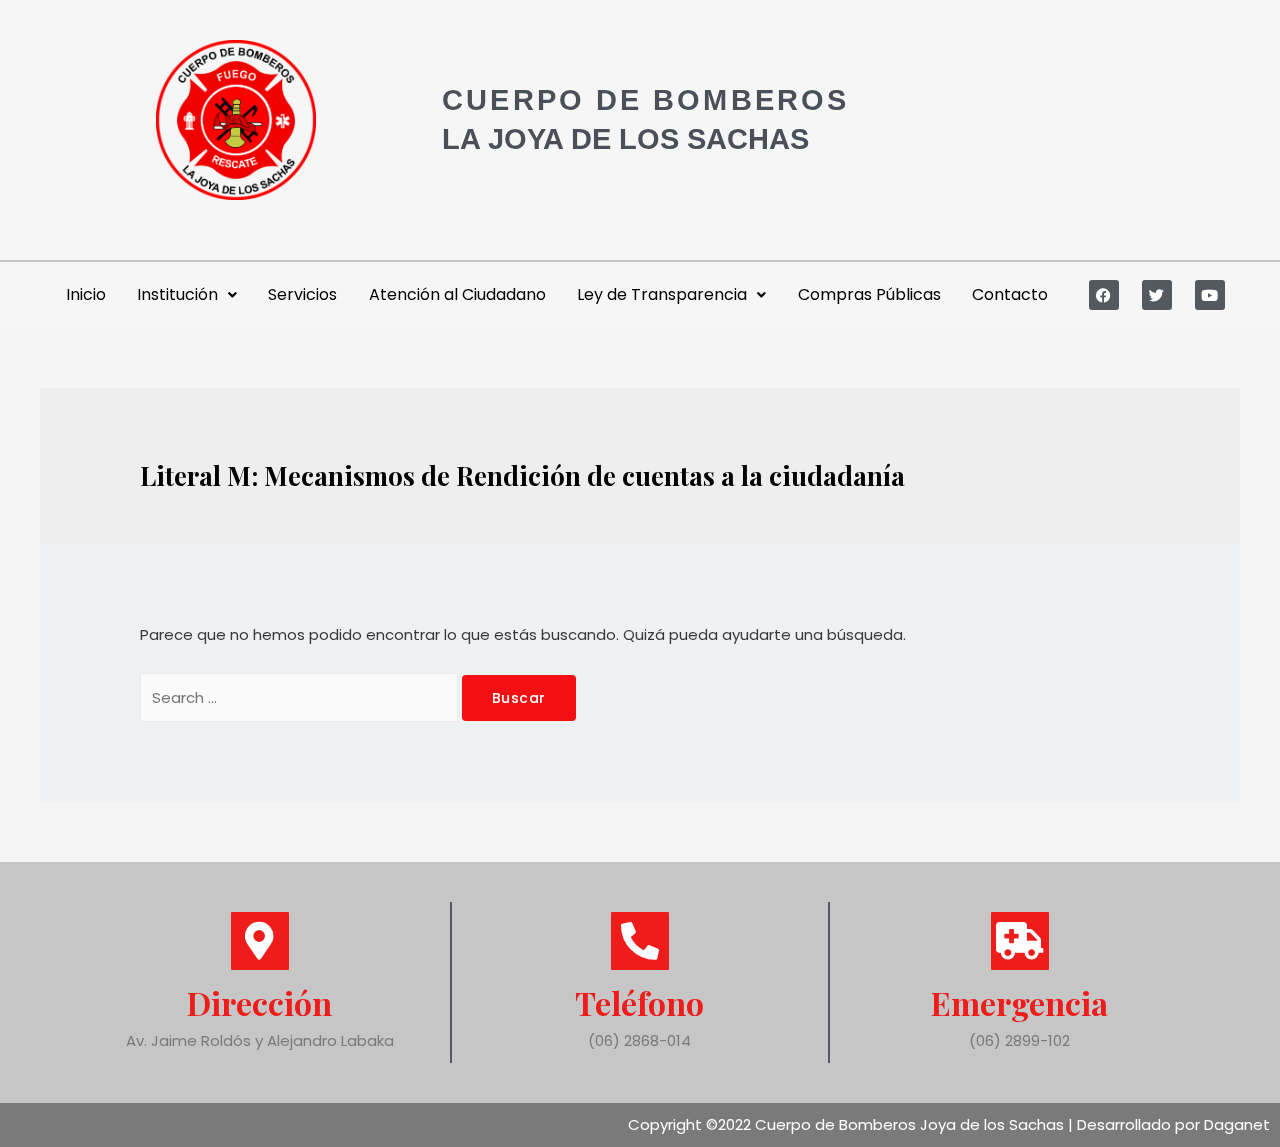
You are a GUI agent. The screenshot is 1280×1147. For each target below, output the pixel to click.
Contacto (1010, 294)
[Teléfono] (640, 941)
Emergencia (1019, 1002)
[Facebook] (1104, 295)
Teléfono (639, 1002)
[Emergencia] (1020, 941)
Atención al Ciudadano (457, 294)
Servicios (302, 294)
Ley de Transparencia (662, 294)
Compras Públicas (869, 294)
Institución (177, 294)
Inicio (86, 294)
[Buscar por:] (301, 697)
